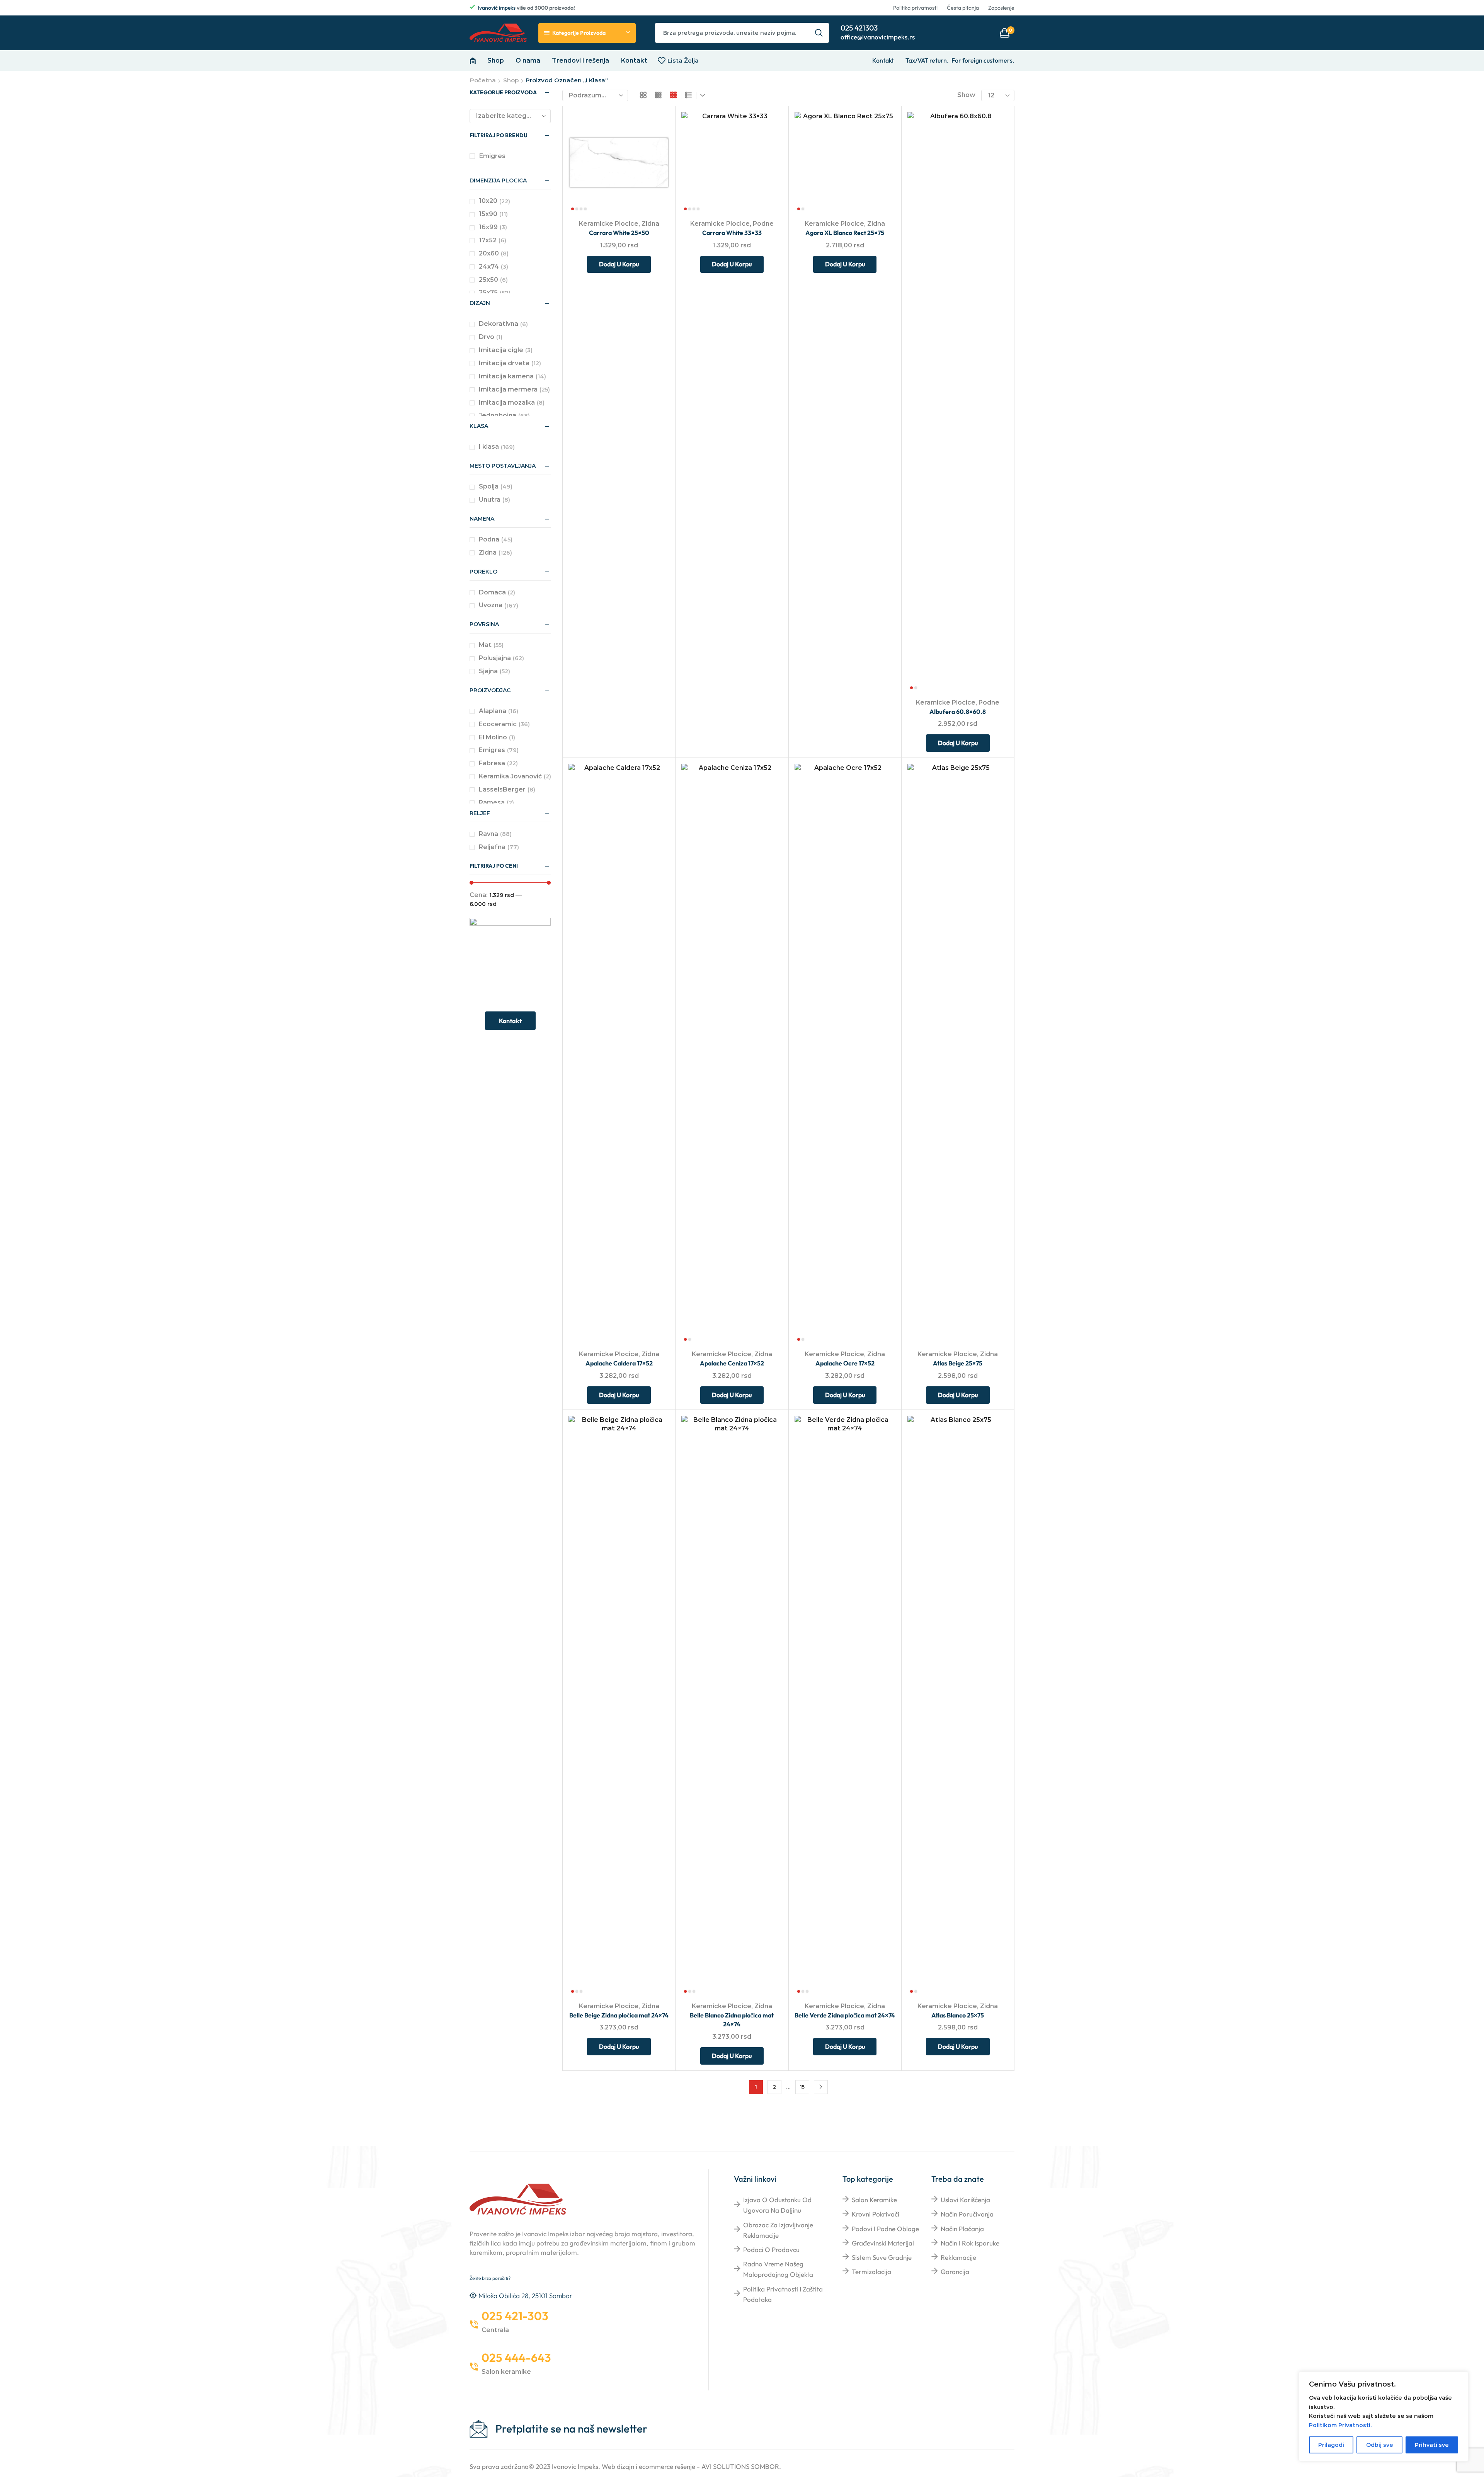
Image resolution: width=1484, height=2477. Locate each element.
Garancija (955, 2272)
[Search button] (819, 33)
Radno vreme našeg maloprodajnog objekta (778, 2269)
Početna (483, 80)
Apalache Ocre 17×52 (845, 1363)
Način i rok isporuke (970, 2243)
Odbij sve (1380, 2445)
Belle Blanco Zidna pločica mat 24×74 (732, 2020)
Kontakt (634, 60)
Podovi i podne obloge (885, 2229)
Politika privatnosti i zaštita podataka (783, 2294)
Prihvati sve (1432, 2445)
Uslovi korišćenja (965, 2200)
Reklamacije (958, 2257)
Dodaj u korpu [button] (655, 162)
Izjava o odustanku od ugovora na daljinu (777, 2205)
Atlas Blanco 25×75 (958, 2015)
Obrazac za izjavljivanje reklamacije (778, 2230)
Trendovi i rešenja (580, 60)
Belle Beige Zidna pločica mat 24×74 (619, 2015)
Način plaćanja (962, 2229)
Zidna (650, 224)
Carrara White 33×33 (732, 233)
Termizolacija (871, 2272)
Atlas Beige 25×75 (958, 1363)
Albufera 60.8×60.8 (958, 712)
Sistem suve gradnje (882, 2257)
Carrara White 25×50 (619, 233)
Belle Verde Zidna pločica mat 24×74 (845, 2015)
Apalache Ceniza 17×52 (732, 1363)
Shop (496, 60)
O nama (528, 60)
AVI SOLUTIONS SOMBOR (740, 2466)
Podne (763, 224)
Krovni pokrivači (876, 2214)
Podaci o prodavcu (771, 2250)
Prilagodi (1331, 2445)
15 (802, 2087)
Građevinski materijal (883, 2243)
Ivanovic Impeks (575, 2466)
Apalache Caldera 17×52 (619, 1363)
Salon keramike (874, 2200)
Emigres (492, 156)
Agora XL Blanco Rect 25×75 (845, 233)
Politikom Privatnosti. (1340, 2425)
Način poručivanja (967, 2214)
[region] (1384, 2417)
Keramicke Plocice (609, 224)
